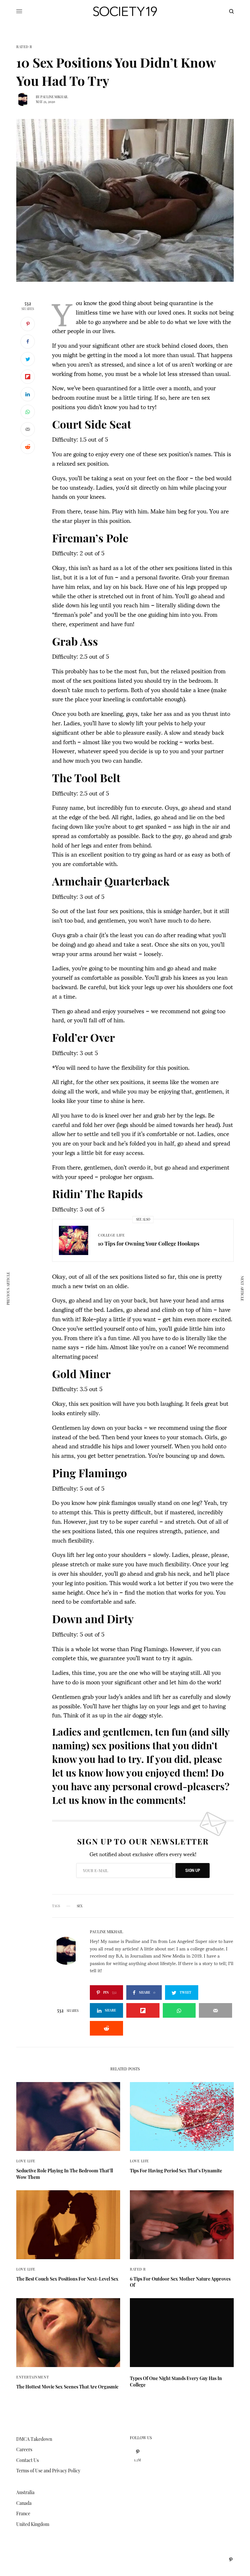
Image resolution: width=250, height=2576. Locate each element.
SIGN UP (193, 1870)
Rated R (24, 47)
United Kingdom (33, 2524)
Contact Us (28, 2460)
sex (80, 1906)
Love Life (26, 2161)
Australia (25, 2492)
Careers (24, 2449)
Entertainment (33, 2377)
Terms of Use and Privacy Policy (48, 2471)
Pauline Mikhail (54, 97)
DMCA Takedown (34, 2439)
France (23, 2513)
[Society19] (125, 11)
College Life (111, 1235)
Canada (24, 2503)
